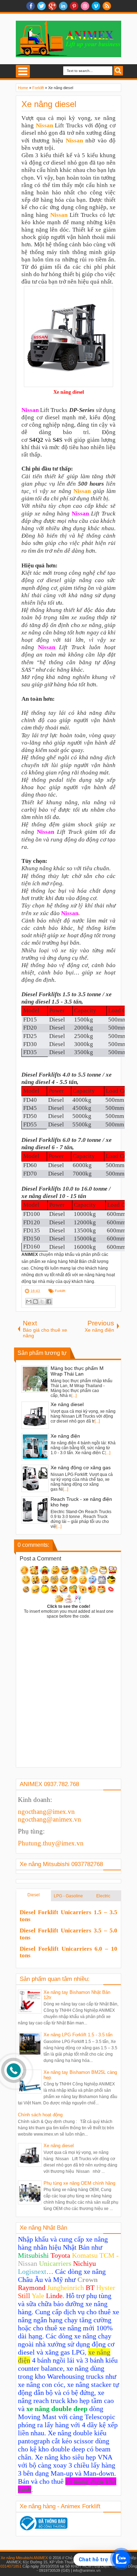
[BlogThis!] (35, 1302)
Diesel (34, 1895)
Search (118, 71)
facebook (31, 6)
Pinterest (74, 6)
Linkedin (63, 6)
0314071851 (11, 2566)
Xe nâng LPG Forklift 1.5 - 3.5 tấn (78, 2035)
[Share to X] (42, 1302)
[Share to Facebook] (49, 1302)
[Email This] (29, 1302)
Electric (103, 1896)
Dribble (85, 6)
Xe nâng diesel (49, 104)
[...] (74, 1396)
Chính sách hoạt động (40, 2115)
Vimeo (96, 6)
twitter (41, 6)
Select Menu (23, 71)
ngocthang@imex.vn (46, 1812)
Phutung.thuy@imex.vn (51, 1843)
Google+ (52, 6)
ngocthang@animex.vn (50, 1819)
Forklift (60, 1291)
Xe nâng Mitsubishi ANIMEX (24, 2558)
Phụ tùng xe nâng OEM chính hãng (79, 2183)
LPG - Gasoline (68, 1896)
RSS (107, 6)
